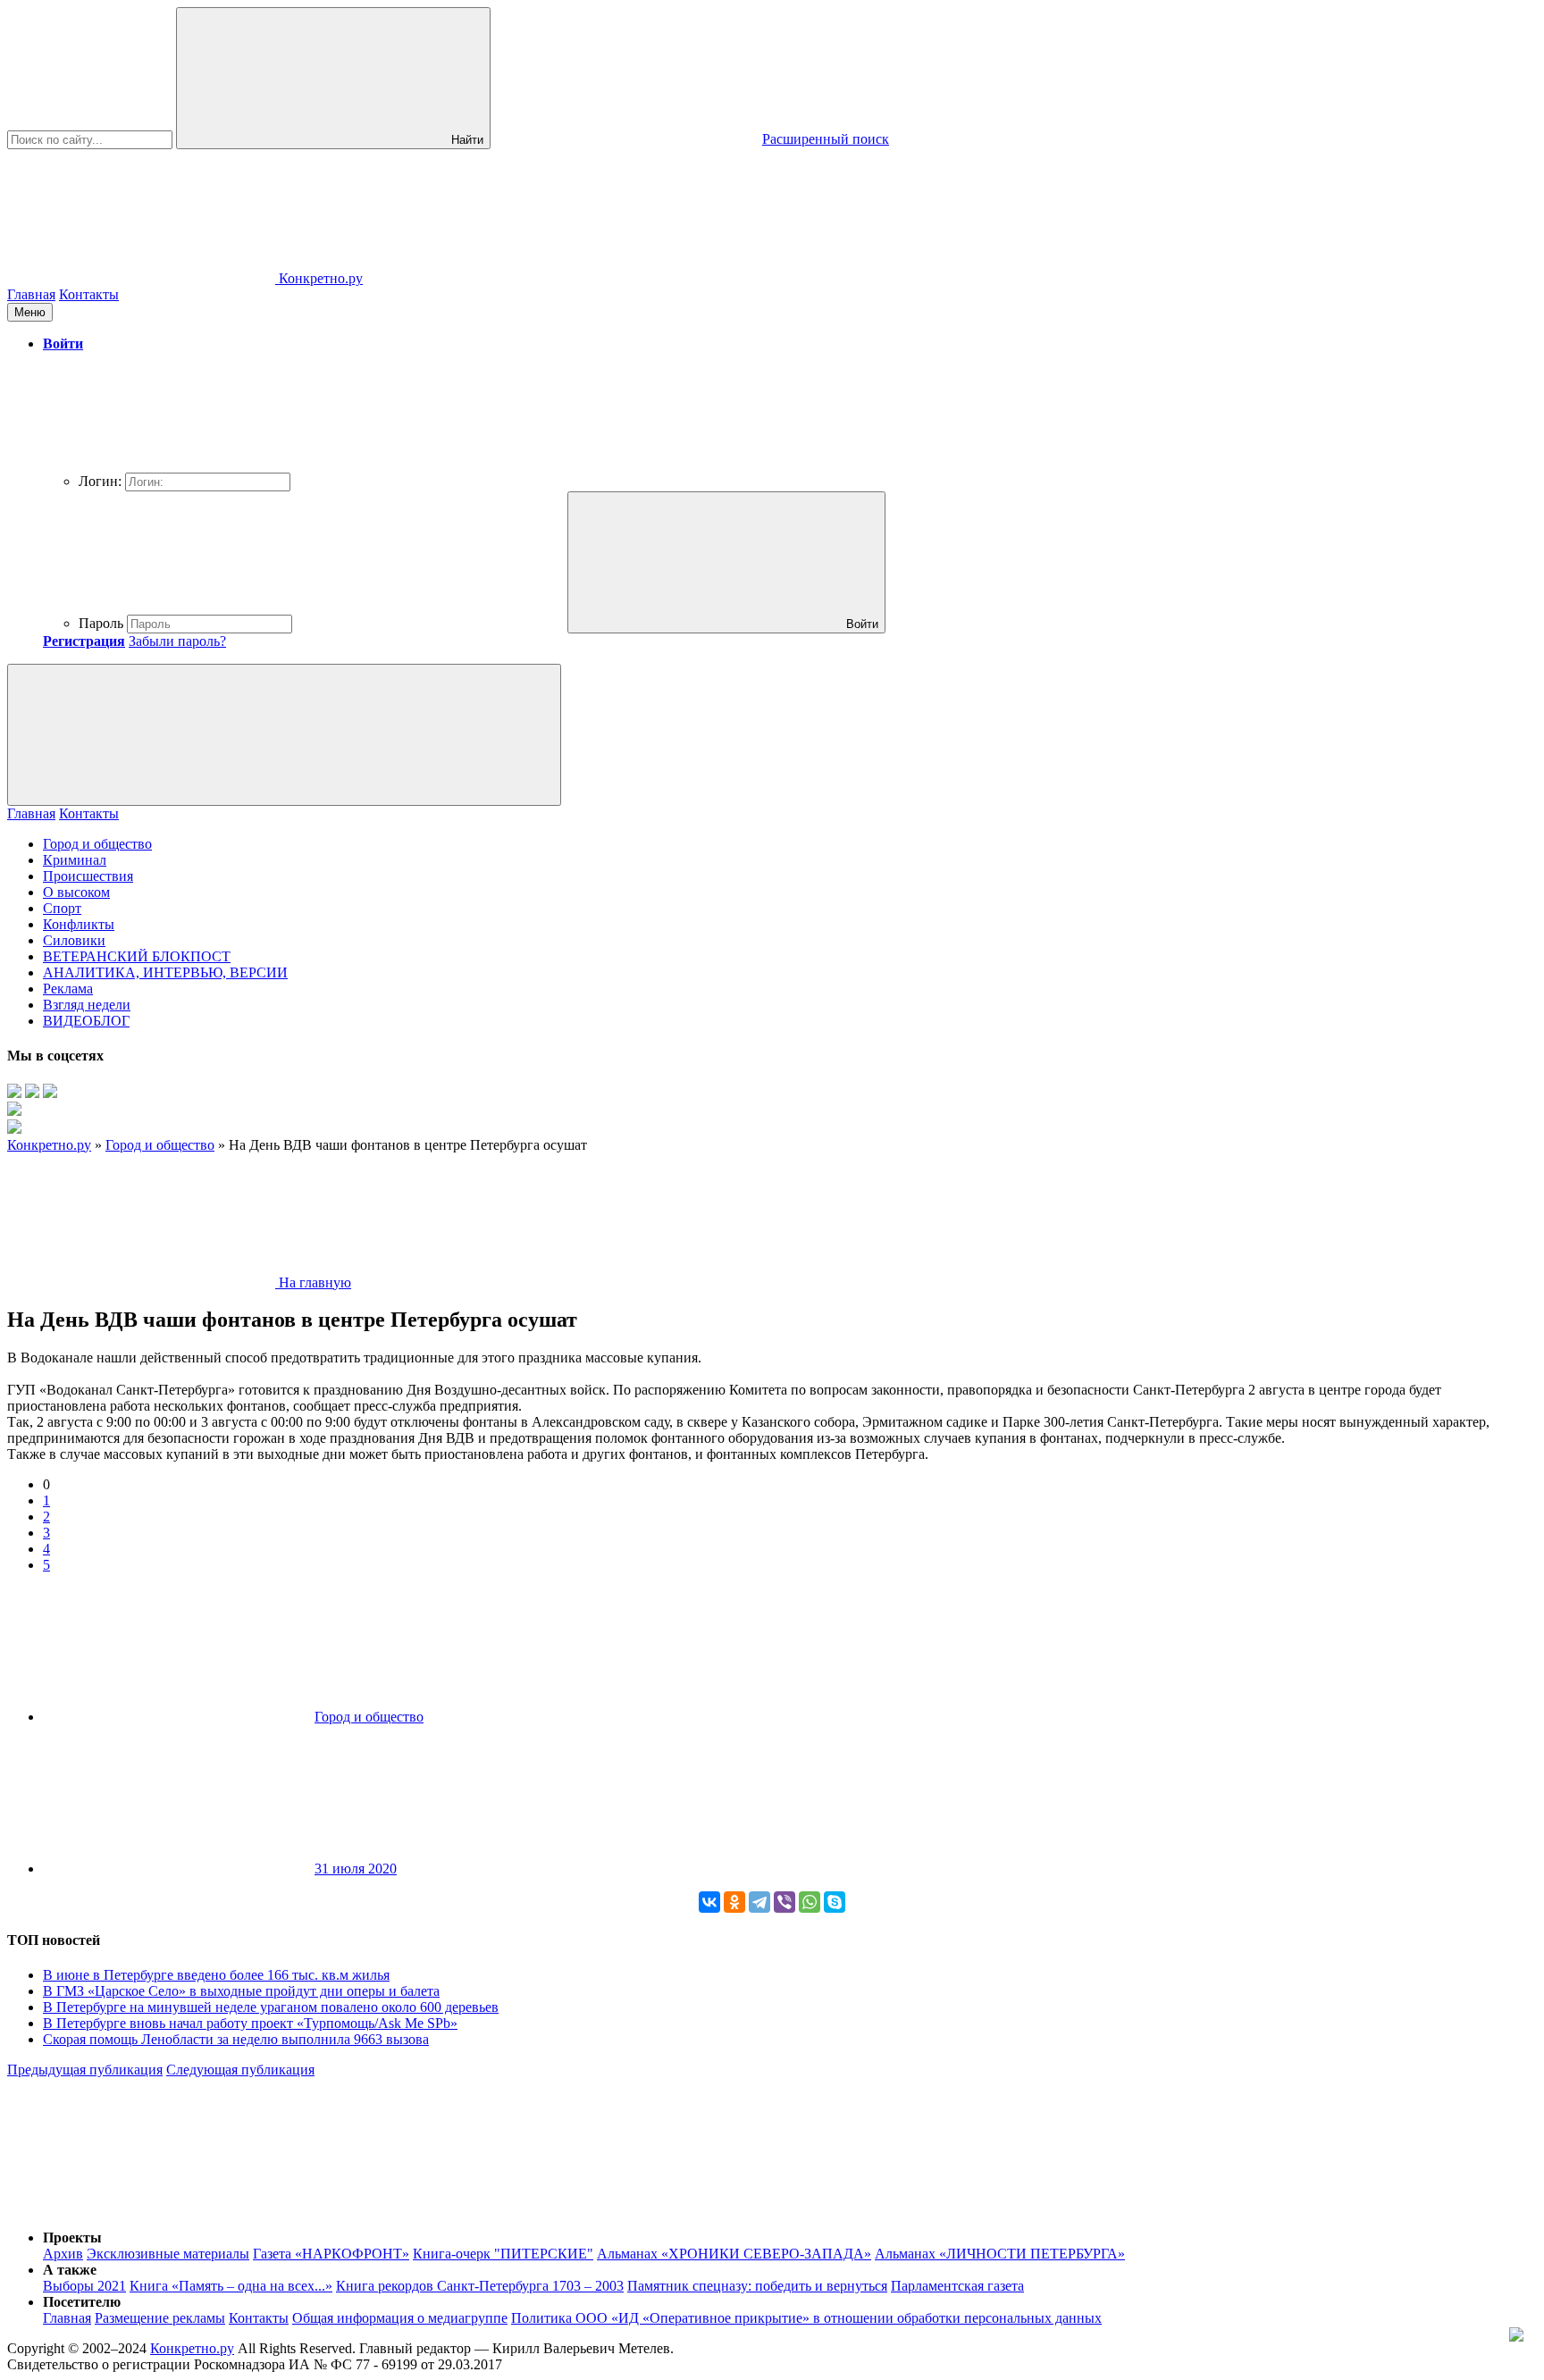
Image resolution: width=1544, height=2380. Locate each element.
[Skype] (835, 1902)
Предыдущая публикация (85, 2070)
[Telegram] (759, 1902)
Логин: (100, 481)
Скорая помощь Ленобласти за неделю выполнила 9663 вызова (236, 2039)
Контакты (89, 294)
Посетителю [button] (82, 2302)
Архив (63, 2254)
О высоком (76, 892)
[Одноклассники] (734, 1902)
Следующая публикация (240, 2070)
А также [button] (70, 2270)
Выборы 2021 (84, 2286)
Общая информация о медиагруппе (400, 2318)
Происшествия (88, 876)
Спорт (62, 908)
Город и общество (97, 844)
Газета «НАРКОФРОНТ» (331, 2254)
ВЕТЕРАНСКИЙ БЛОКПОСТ (137, 956)
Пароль (101, 623)
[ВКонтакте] (709, 1902)
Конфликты (79, 924)
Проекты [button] (72, 2238)
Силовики (74, 940)
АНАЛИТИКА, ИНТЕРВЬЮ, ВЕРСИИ (165, 972)
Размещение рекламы (160, 2318)
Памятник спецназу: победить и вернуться (757, 2286)
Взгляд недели (87, 1005)
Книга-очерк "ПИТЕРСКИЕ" (503, 2254)
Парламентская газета (957, 2286)
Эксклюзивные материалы (168, 2254)
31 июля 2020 (356, 1869)
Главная (31, 294)
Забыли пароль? (177, 641)
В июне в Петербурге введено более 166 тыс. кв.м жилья (216, 1975)
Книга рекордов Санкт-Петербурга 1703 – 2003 (480, 2286)
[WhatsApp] (810, 1902)
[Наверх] (141, 2207)
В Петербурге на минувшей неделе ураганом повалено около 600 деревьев (271, 2007)
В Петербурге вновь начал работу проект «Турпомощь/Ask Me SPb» (250, 2023)
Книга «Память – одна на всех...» (231, 2286)
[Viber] (785, 1902)
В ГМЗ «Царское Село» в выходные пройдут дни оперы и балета (241, 1991)
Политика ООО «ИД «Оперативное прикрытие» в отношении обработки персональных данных (806, 2318)
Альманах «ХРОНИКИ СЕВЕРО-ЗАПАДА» (734, 2254)
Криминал (75, 860)
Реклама (68, 989)
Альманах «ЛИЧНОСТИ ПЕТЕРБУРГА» (1000, 2254)
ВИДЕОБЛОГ (86, 1021)
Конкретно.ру (192, 2348)
